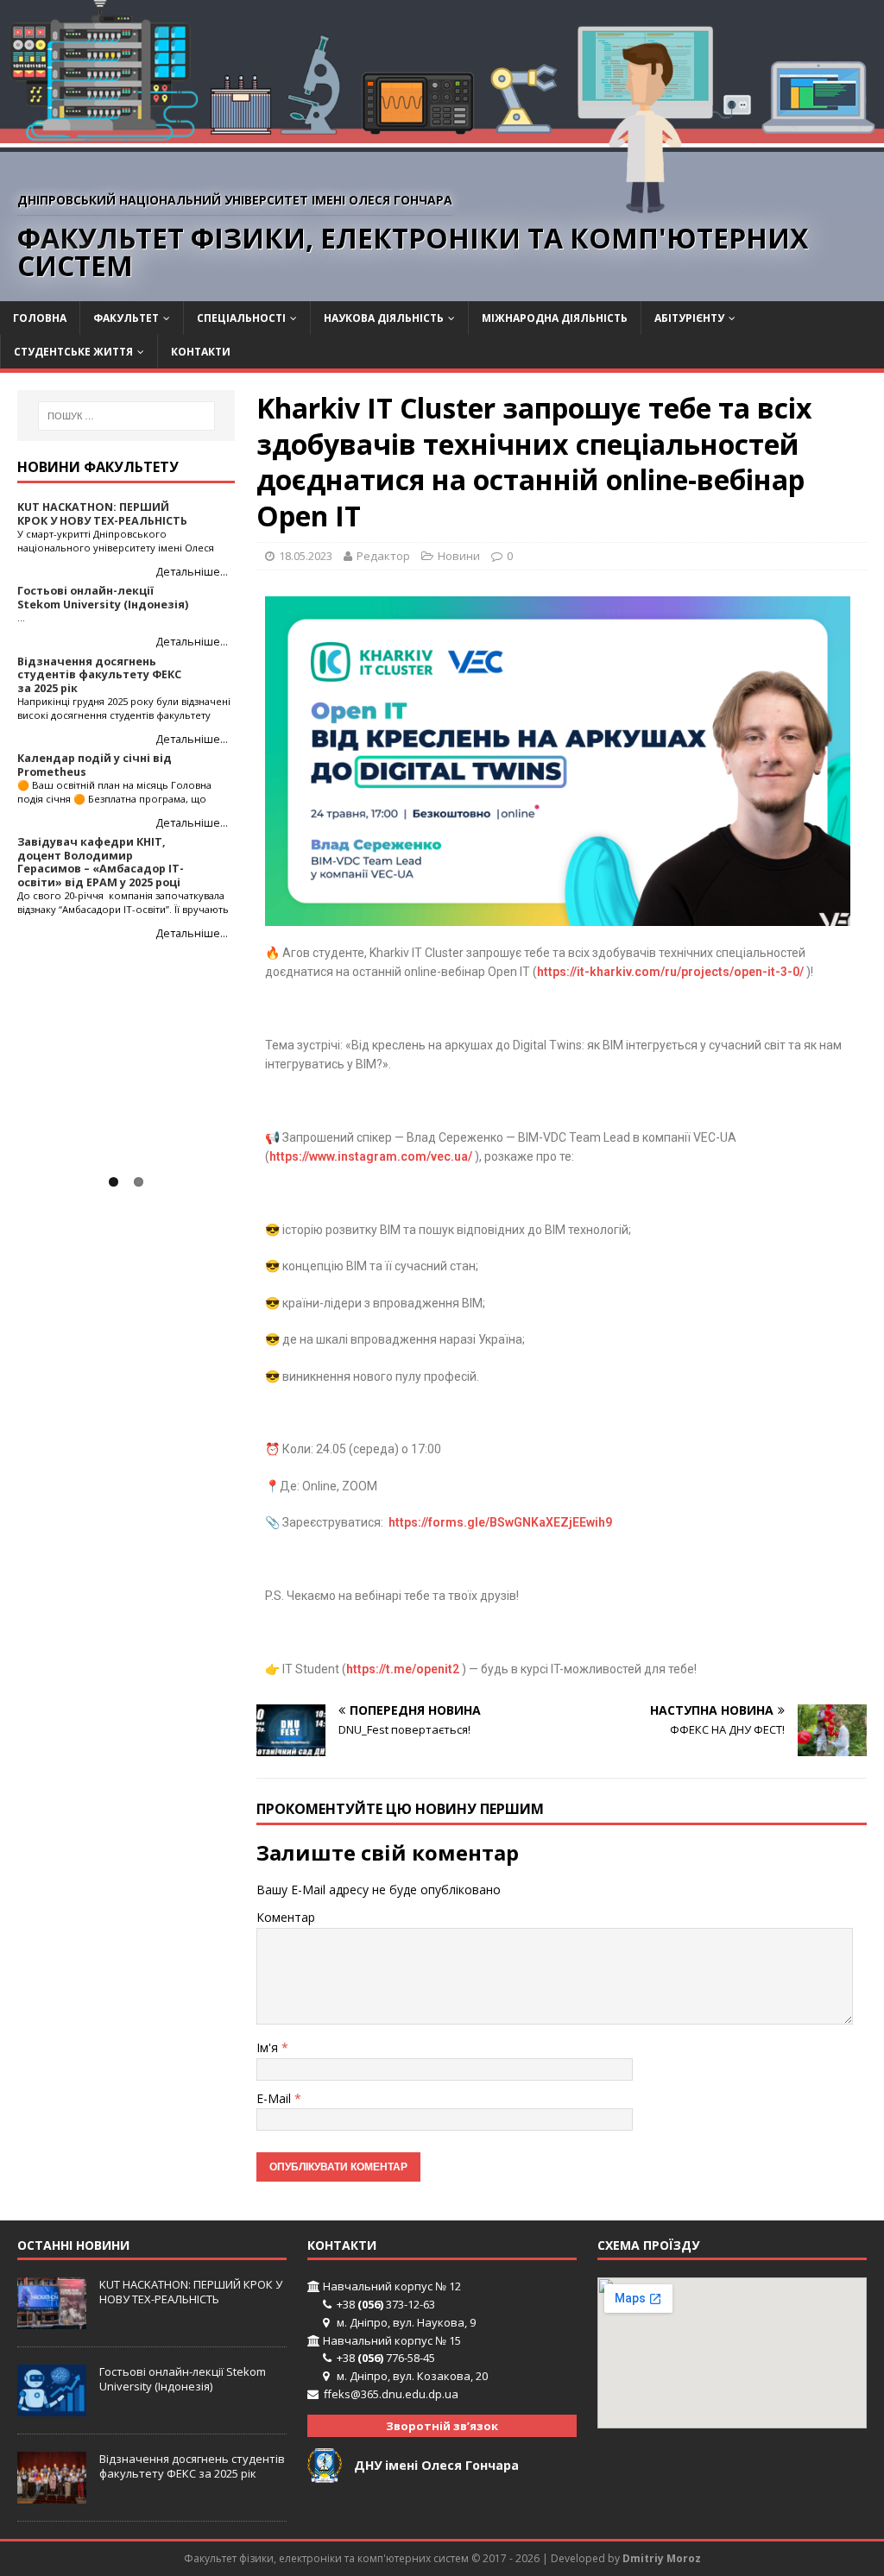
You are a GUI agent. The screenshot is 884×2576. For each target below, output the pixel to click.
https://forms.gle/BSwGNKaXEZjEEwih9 (500, 1522)
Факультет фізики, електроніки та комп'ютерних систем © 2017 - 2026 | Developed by (403, 2558)
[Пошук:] (126, 416)
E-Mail (275, 2098)
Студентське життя (73, 352)
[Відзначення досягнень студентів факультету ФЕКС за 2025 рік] (52, 2495)
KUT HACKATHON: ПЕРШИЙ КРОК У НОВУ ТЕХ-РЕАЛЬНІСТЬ (191, 2292)
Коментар (286, 1917)
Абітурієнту (689, 318)
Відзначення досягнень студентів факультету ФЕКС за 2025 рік (192, 2466)
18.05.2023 (306, 556)
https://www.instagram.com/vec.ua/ (371, 1156)
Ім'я (269, 2047)
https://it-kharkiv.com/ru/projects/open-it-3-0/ (670, 972)
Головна (40, 318)
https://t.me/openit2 (403, 1669)
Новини (459, 556)
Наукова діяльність (384, 318)
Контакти (201, 352)
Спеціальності (241, 318)
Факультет (126, 318)
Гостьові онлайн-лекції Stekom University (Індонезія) (183, 2379)
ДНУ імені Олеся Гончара (436, 2465)
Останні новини (73, 2245)
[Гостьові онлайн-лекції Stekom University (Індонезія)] (52, 2407)
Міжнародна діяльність (555, 318)
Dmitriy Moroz (662, 2558)
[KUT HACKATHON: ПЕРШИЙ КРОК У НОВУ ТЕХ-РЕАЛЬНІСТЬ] (52, 2320)
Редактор (383, 556)
